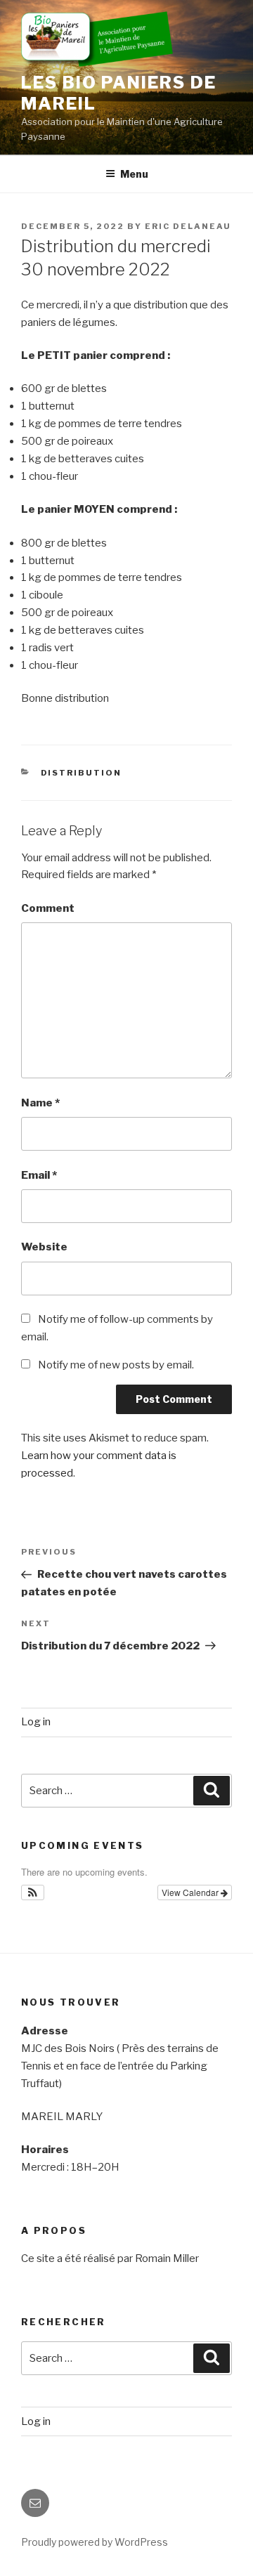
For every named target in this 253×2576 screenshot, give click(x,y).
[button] (33, 1892)
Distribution (82, 773)
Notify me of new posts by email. (116, 1365)
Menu (134, 174)
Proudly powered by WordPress (95, 2542)
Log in (36, 1722)
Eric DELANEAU (188, 226)
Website (44, 1247)
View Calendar (191, 1892)
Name (40, 1103)
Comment (48, 908)
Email (39, 1175)
